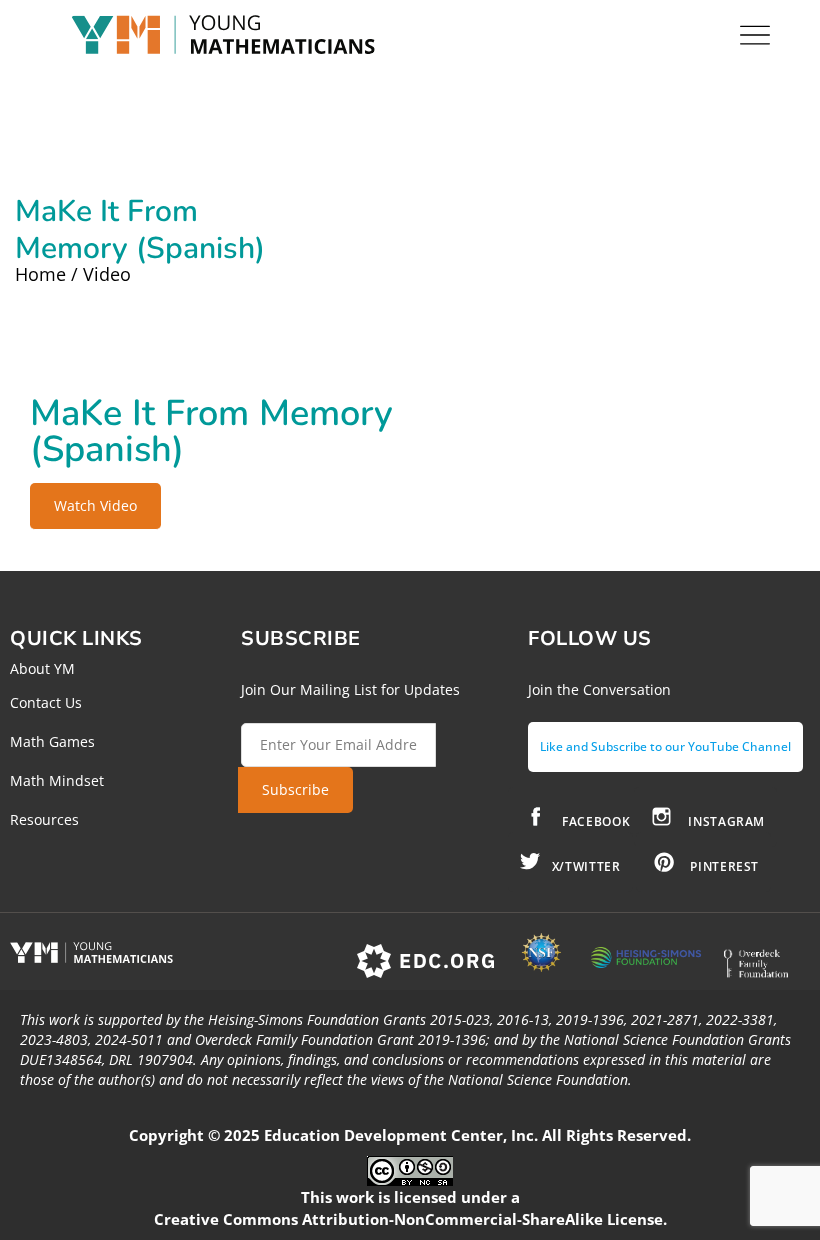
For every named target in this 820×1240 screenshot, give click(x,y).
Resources (44, 819)
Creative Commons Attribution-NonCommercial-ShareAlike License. (410, 1219)
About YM (42, 668)
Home (40, 274)
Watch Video (95, 505)
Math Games (52, 741)
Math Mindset (57, 780)
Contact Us (46, 702)
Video (107, 274)
